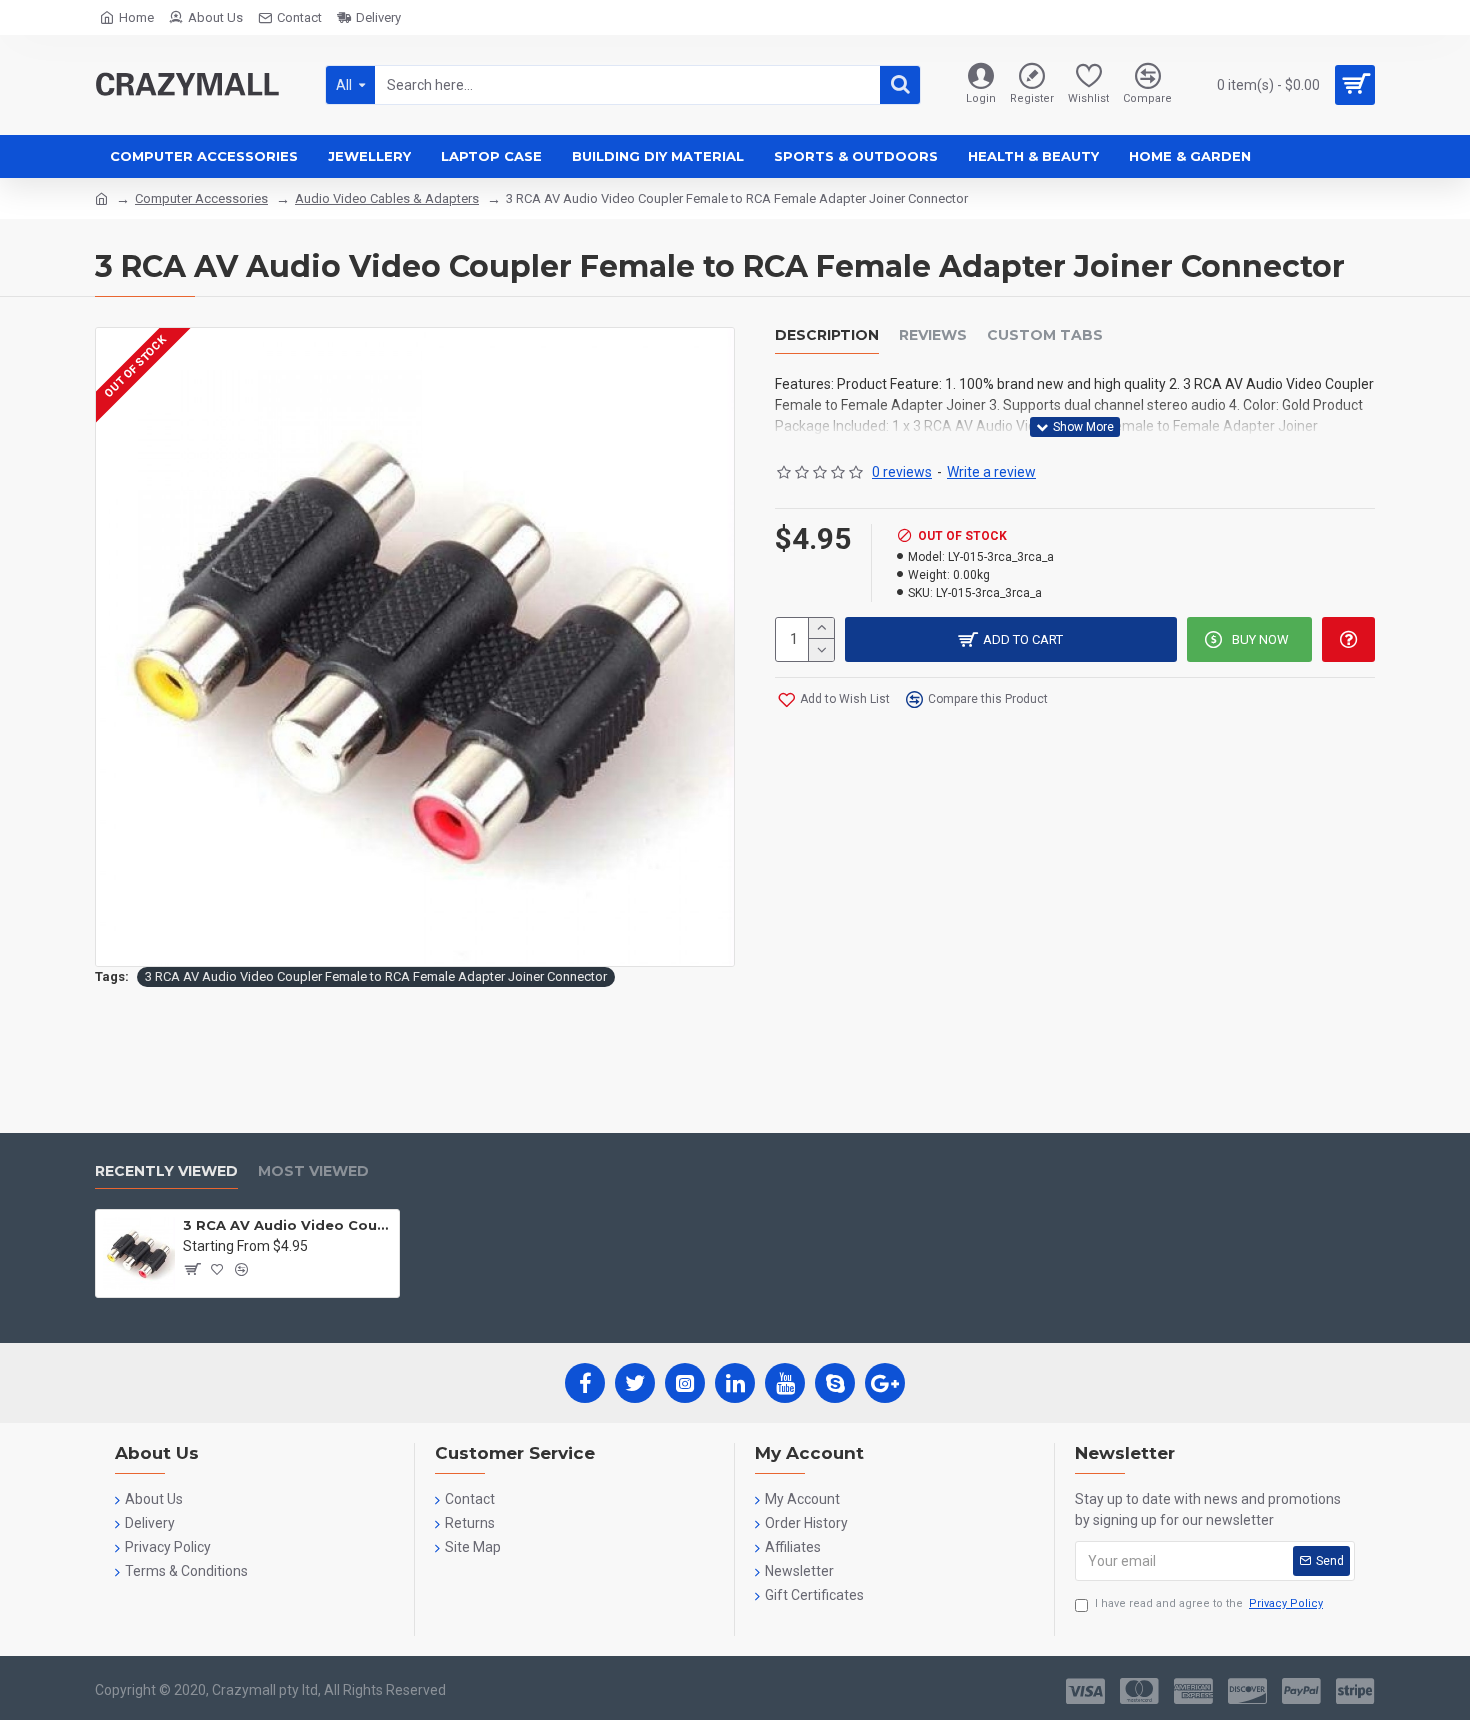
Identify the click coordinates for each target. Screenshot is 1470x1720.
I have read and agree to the (1209, 1603)
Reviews (933, 335)
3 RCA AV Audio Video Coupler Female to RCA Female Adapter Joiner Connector (376, 976)
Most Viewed (313, 1171)
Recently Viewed (166, 1171)
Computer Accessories (201, 198)
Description (827, 335)
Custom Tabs (1045, 335)
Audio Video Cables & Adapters (387, 198)
